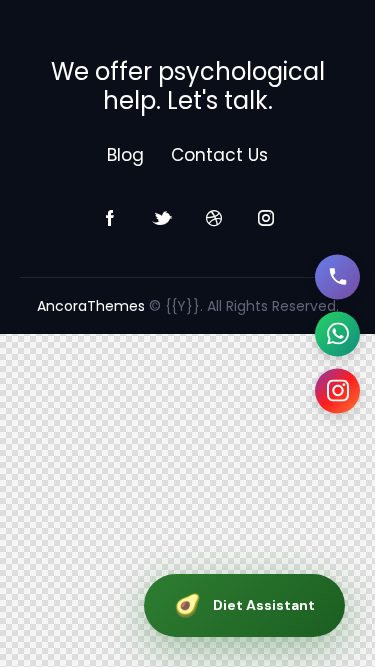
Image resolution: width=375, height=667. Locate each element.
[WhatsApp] (337, 333)
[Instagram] (337, 390)
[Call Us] (337, 276)
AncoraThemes (91, 306)
